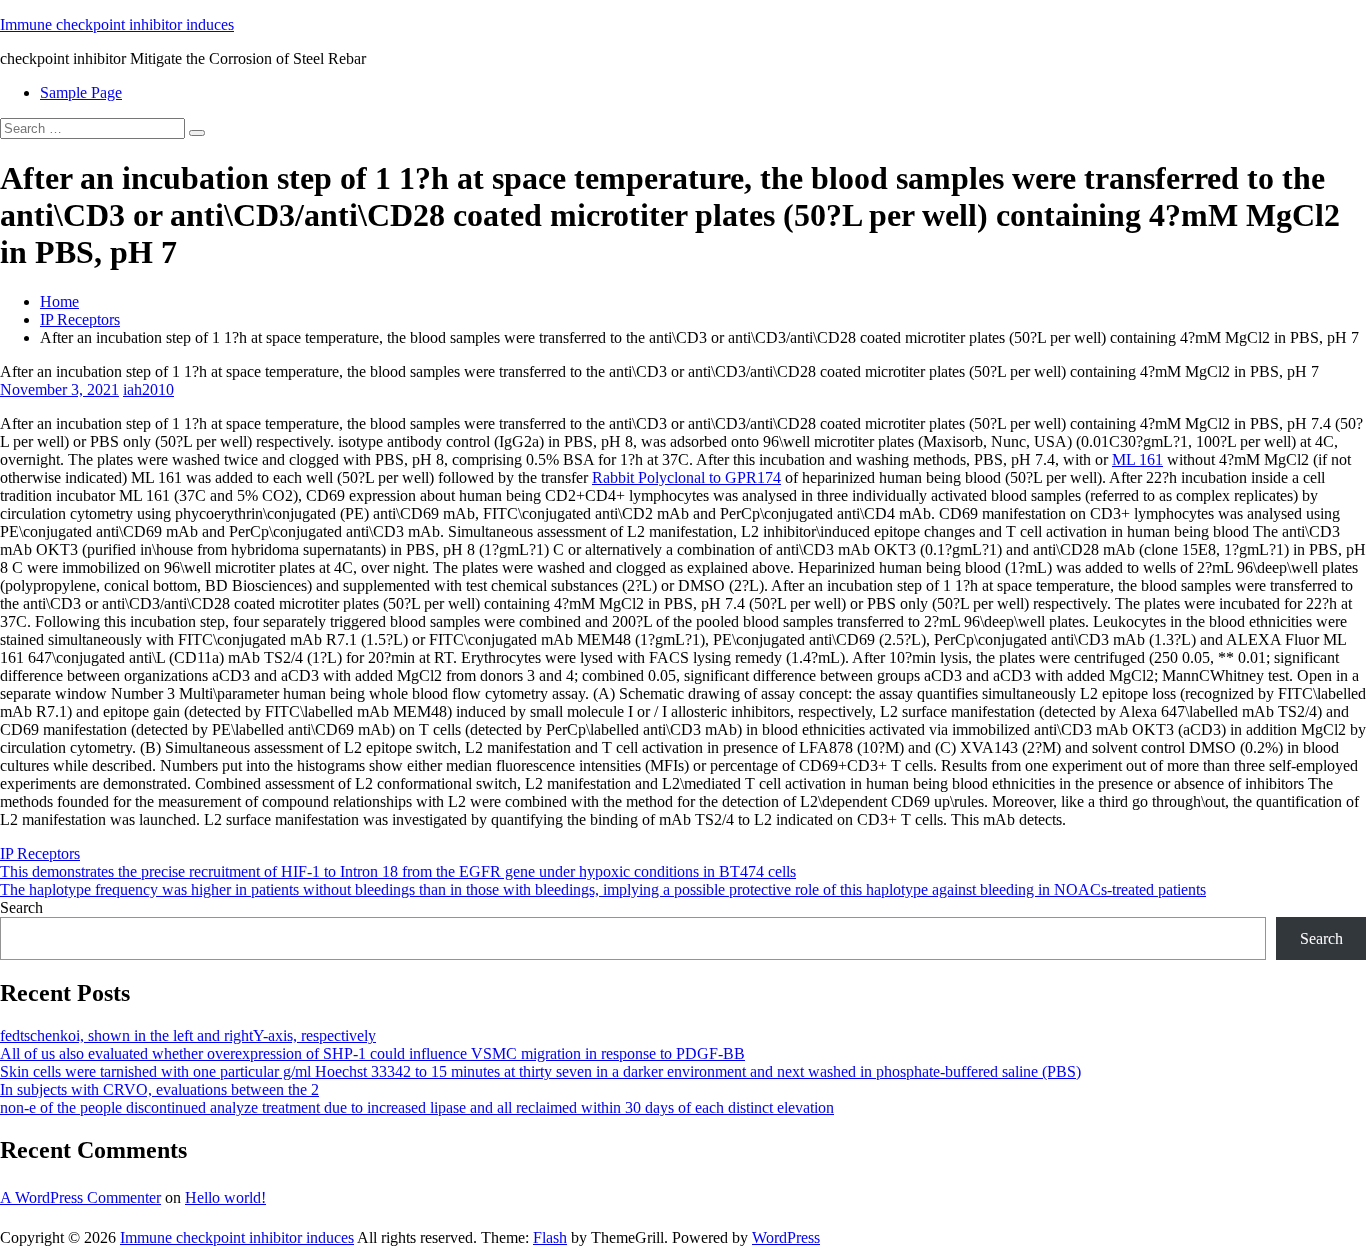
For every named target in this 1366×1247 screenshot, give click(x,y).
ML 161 (1137, 459)
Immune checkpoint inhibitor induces (117, 24)
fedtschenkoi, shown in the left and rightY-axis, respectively (188, 1035)
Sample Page (81, 92)
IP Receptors (80, 319)
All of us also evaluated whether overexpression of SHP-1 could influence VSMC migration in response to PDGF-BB (372, 1053)
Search (21, 907)
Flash (550, 1237)
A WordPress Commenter (80, 1197)
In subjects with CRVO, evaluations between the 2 (159, 1089)
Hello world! (225, 1197)
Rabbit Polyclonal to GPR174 (686, 477)
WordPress (786, 1237)
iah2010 (148, 389)
